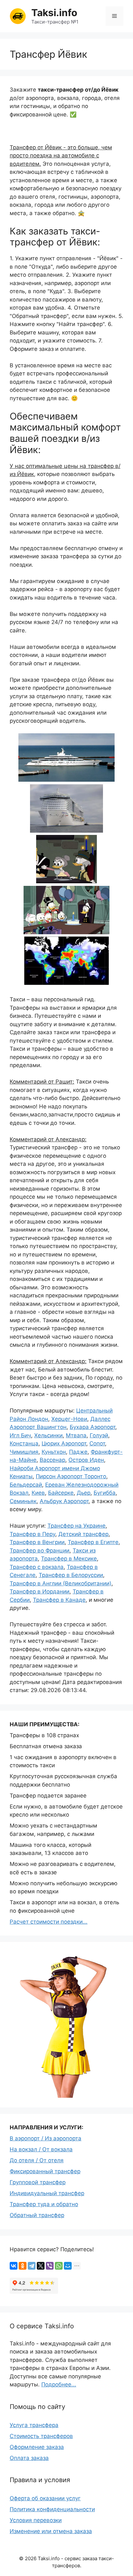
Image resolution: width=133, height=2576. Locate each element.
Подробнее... (59, 2384)
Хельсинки (48, 1435)
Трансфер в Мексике (69, 1559)
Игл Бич (20, 1435)
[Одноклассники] (23, 2266)
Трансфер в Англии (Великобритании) (61, 1583)
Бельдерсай (26, 1485)
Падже (78, 1452)
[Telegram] (32, 2266)
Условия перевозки (36, 2520)
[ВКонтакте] (14, 2266)
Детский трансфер (83, 1534)
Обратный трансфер (37, 2215)
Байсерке (61, 1493)
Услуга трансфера (34, 2425)
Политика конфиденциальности (52, 2509)
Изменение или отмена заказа (51, 2531)
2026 (31, 2558)
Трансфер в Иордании (40, 1591)
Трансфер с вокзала (37, 1567)
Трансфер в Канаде (59, 1600)
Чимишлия (24, 1452)
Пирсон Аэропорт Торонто (71, 1476)
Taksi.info (54, 13)
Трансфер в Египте (93, 1542)
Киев (38, 1493)
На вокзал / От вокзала (41, 2149)
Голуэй (99, 1435)
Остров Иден (86, 1460)
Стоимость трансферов (41, 2436)
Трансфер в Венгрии (37, 1542)
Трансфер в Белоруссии (71, 1575)
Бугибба (105, 1493)
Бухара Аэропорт (92, 1427)
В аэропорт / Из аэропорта (46, 2138)
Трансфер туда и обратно (44, 2204)
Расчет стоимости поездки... (49, 1922)
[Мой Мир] (68, 2266)
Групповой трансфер (38, 2182)
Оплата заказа (29, 2458)
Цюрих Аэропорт (64, 1443)
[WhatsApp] (59, 2266)
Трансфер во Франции (40, 1551)
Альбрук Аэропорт (64, 1501)
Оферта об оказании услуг (45, 2498)
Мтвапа (76, 1435)
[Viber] (50, 2266)
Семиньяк (23, 1501)
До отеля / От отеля (37, 2160)
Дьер (84, 1493)
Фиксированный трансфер (45, 2171)
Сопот (97, 1443)
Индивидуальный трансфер (47, 2193)
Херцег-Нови (69, 1419)
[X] (41, 2266)
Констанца (24, 1443)
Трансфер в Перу (32, 1534)
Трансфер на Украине (77, 1526)
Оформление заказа (37, 2447)
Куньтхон (54, 1452)
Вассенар (52, 1460)
